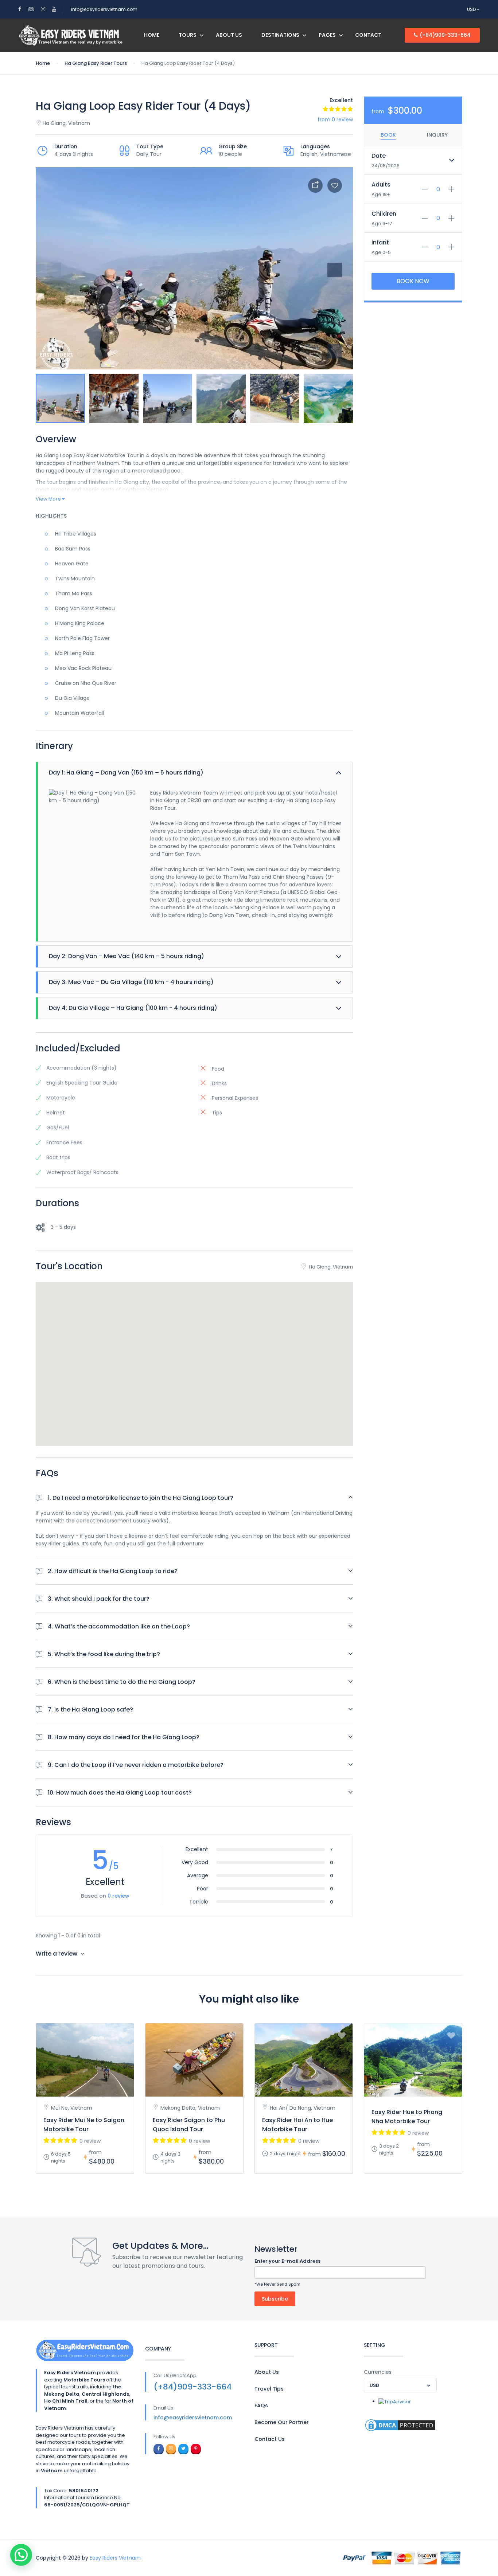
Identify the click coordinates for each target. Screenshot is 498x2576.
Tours (188, 35)
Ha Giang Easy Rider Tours (96, 63)
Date (379, 156)
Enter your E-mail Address (287, 2261)
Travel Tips (269, 2389)
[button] (335, 351)
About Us (229, 35)
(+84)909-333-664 (445, 35)
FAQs (261, 2406)
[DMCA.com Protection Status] (400, 2425)
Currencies (378, 2372)
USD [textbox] (374, 2385)
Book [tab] (388, 135)
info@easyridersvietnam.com (104, 9)
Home (152, 35)
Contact (368, 35)
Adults (381, 185)
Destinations (280, 35)
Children (384, 214)
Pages (327, 35)
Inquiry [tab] (437, 135)
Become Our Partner (282, 2422)
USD (472, 9)
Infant (380, 242)
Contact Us (270, 2439)
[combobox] (400, 2385)
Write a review (57, 1954)
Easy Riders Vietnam (115, 2558)
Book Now (413, 281)
